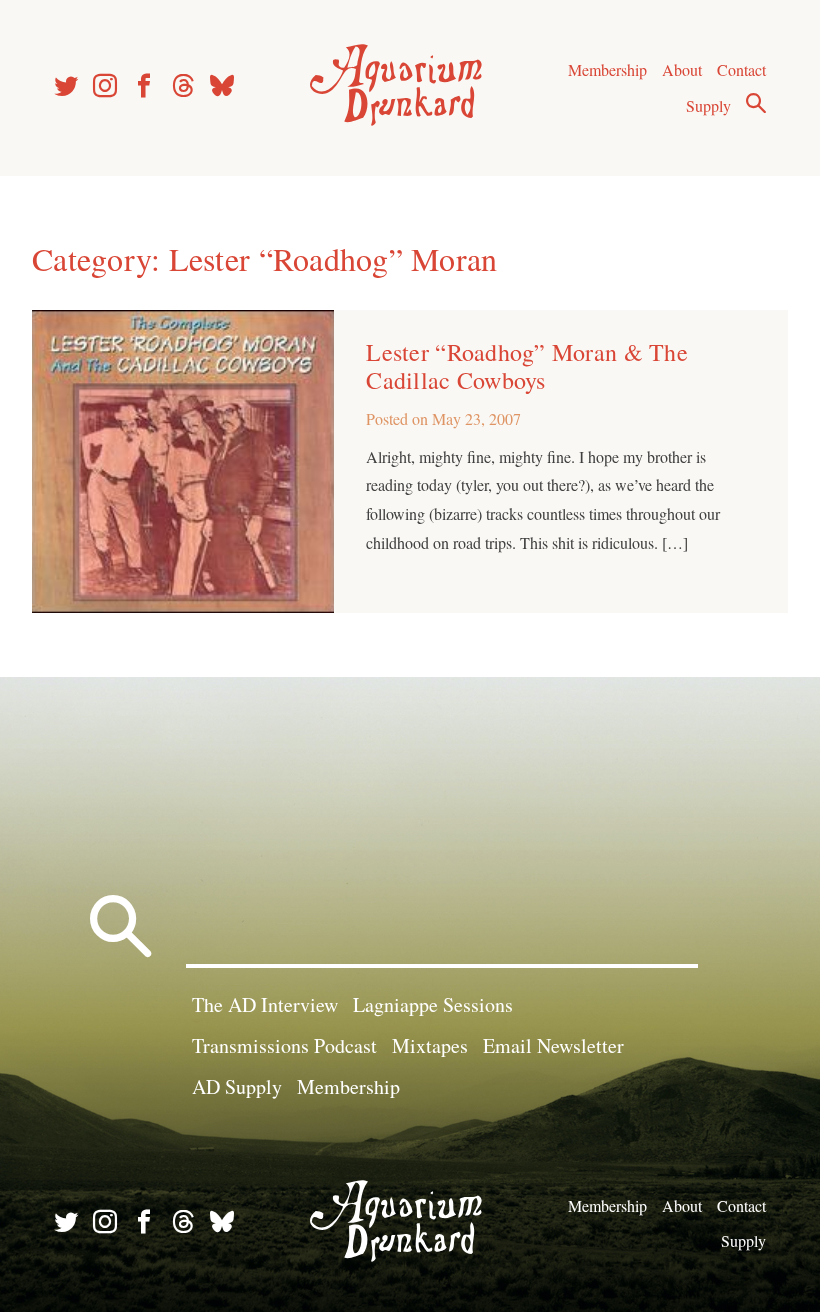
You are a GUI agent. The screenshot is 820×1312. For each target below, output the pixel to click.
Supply (708, 105)
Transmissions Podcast (284, 1045)
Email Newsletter (553, 1045)
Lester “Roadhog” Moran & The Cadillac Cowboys (526, 366)
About (682, 69)
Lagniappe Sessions (433, 1004)
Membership (607, 69)
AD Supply (237, 1086)
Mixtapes (430, 1045)
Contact (741, 69)
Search (756, 103)
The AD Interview (265, 1004)
